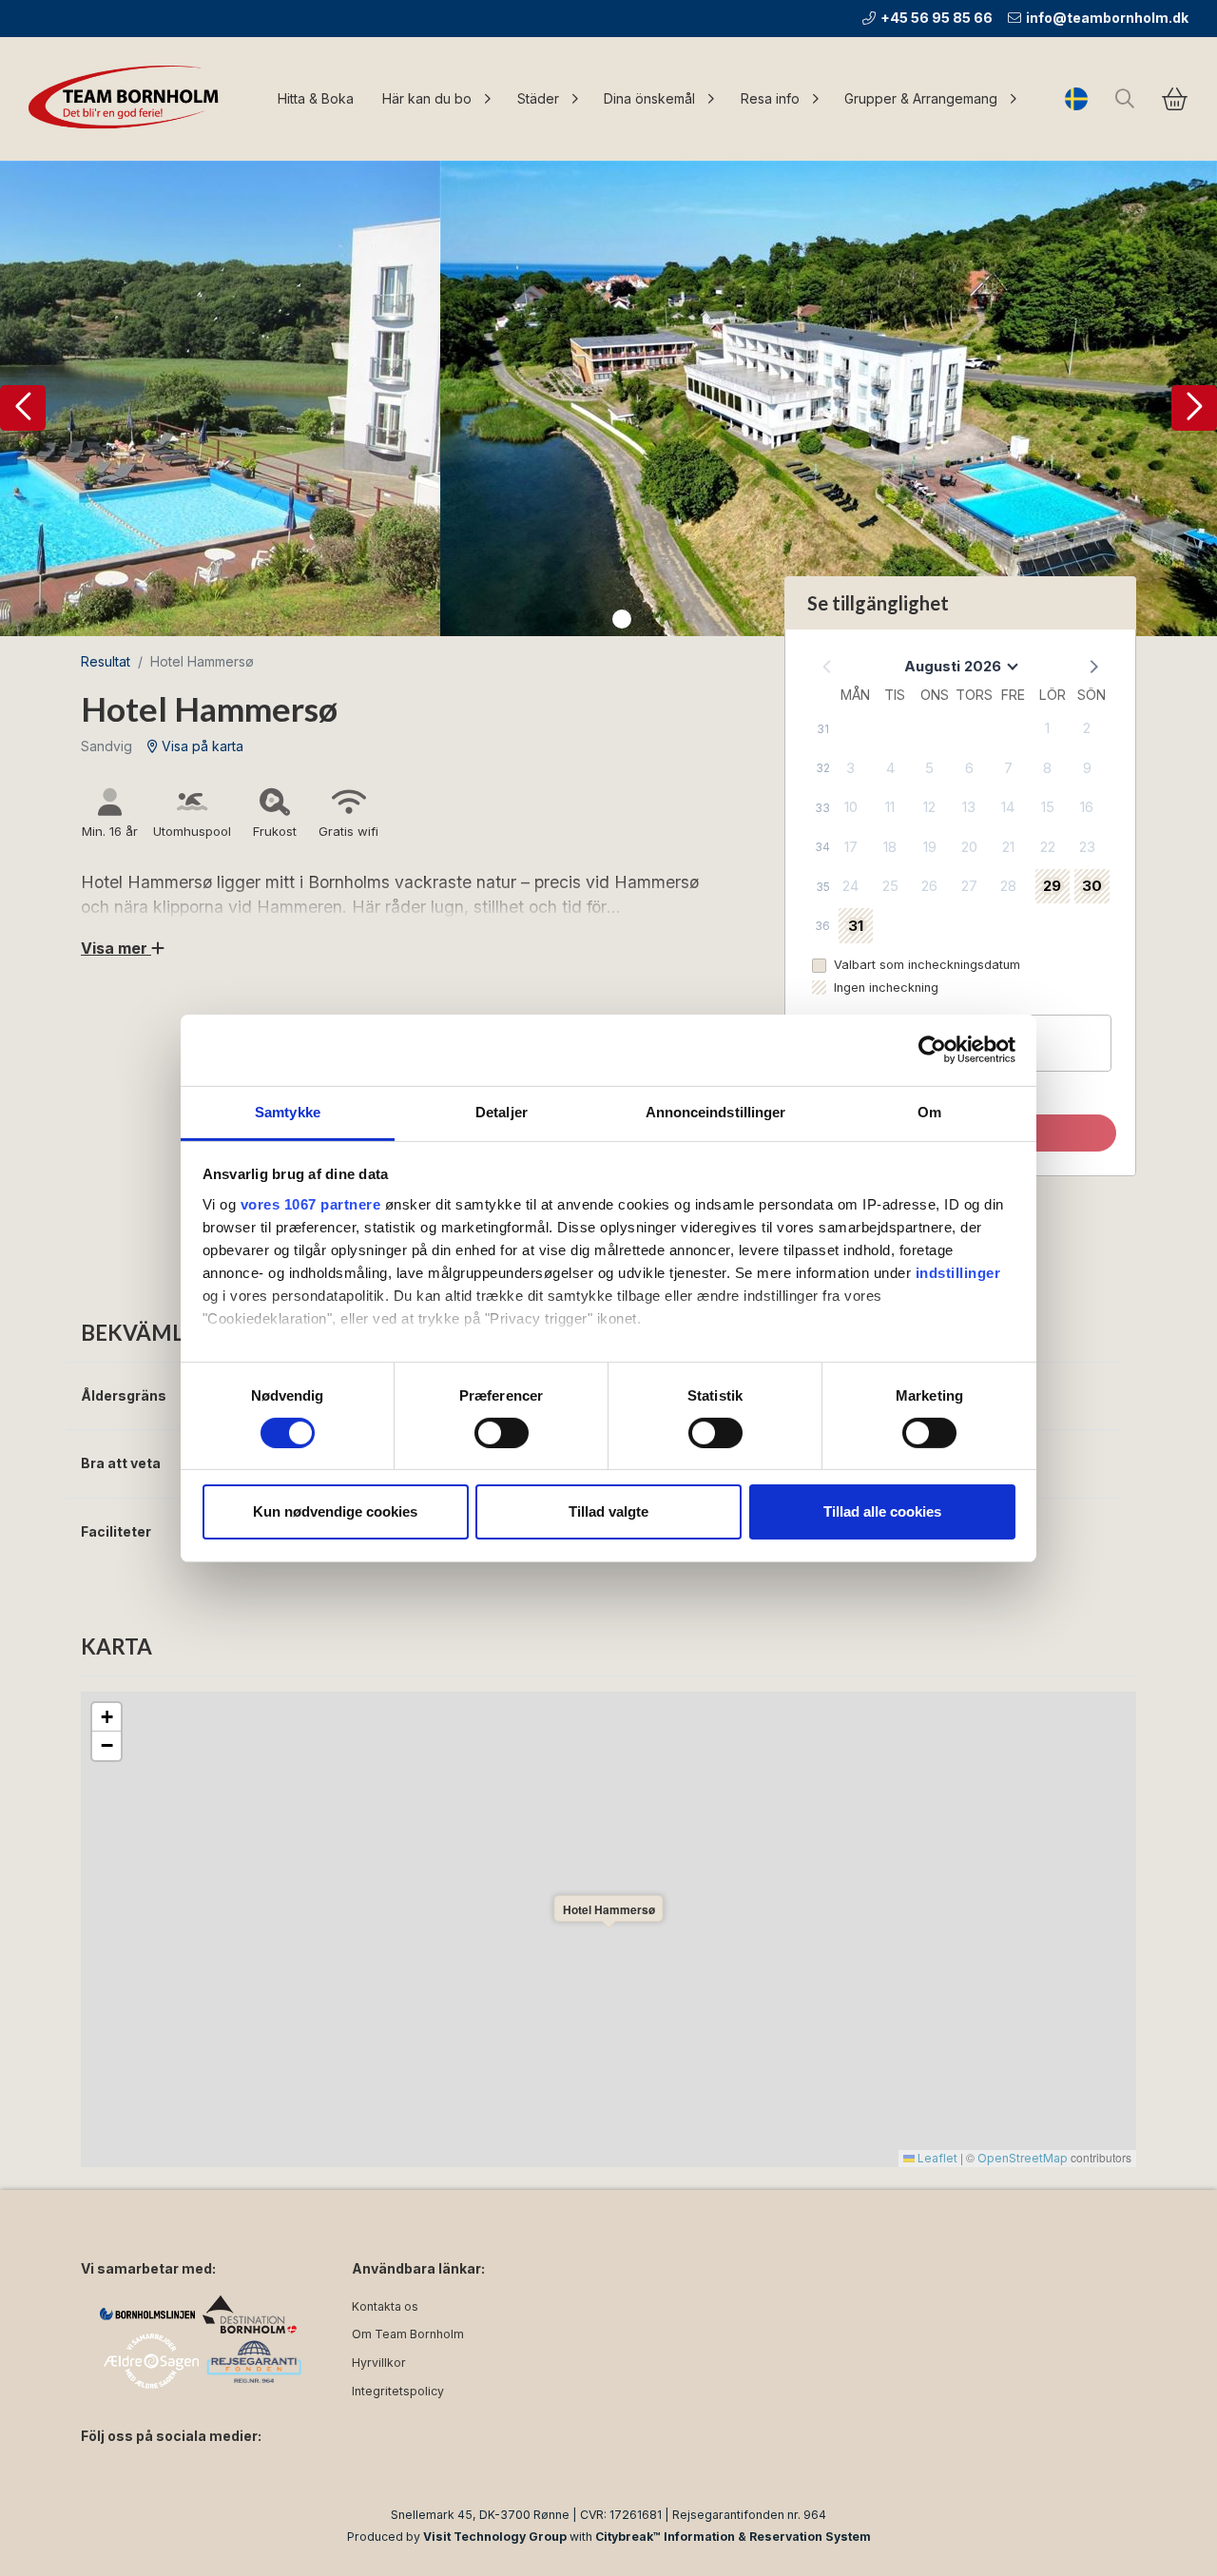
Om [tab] (929, 1111)
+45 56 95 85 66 (937, 18)
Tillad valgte (608, 1511)
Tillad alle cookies (882, 1511)
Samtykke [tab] (288, 1111)
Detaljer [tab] (502, 1111)
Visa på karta (201, 746)
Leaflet (936, 2158)
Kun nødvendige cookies (335, 1511)
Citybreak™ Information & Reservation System (733, 2537)
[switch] (502, 1433)
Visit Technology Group (495, 2537)
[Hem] (128, 99)
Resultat (106, 661)
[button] (23, 408)
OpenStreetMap (1023, 2158)
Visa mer (116, 948)
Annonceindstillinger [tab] (716, 1111)
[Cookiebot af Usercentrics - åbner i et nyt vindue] (932, 1050)
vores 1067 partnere (311, 1203)
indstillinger (958, 1272)
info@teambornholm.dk (1107, 18)
